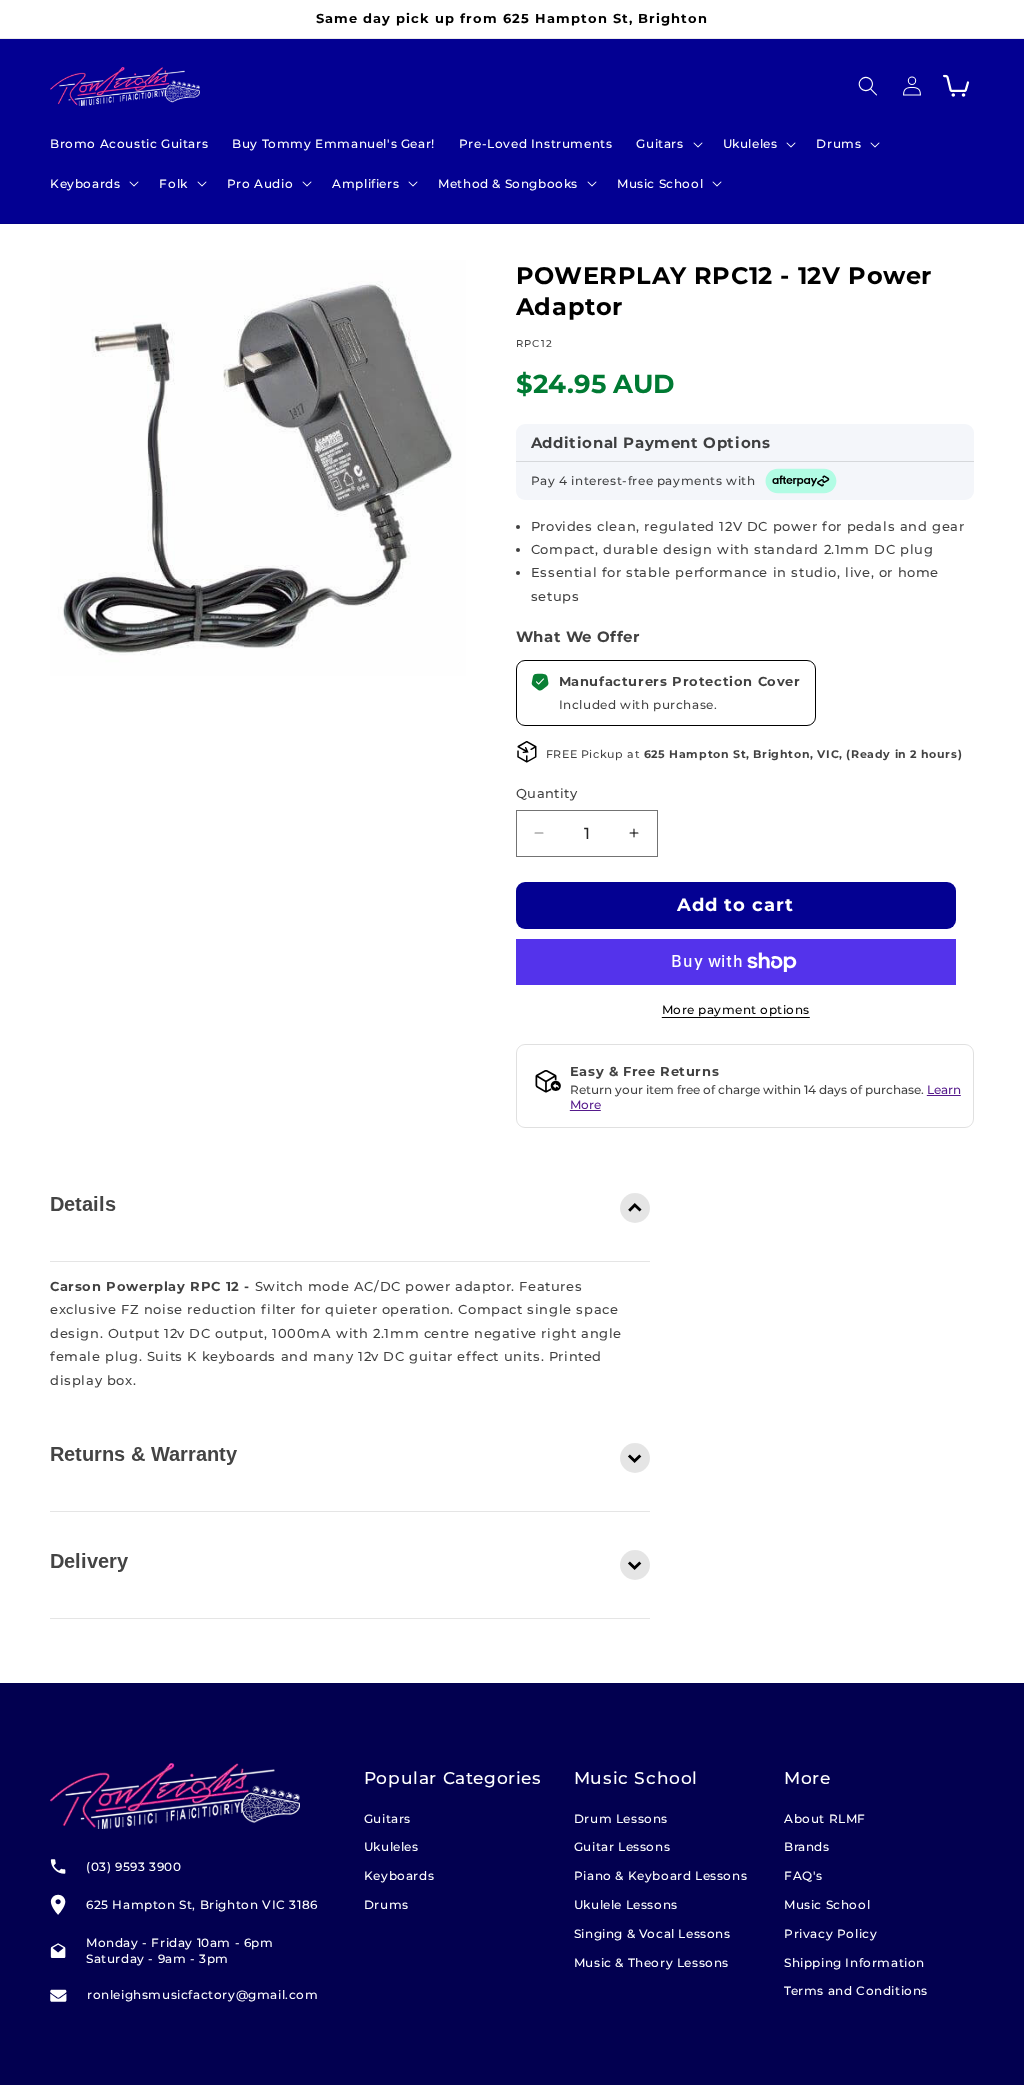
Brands (807, 1846)
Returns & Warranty (143, 1454)
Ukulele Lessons (626, 1904)
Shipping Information (854, 1962)
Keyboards (399, 1875)
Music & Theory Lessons (651, 1962)
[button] (667, 144)
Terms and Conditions (856, 1990)
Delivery (89, 1561)
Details (83, 1204)
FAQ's (803, 1875)
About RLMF (825, 1818)
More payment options (736, 1009)
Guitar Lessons (622, 1846)
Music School (827, 1904)
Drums (386, 1904)
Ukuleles (391, 1846)
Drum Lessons (621, 1818)
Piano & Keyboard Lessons (660, 1875)
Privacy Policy (830, 1933)
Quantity (546, 793)
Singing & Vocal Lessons (652, 1933)
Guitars (387, 1818)
